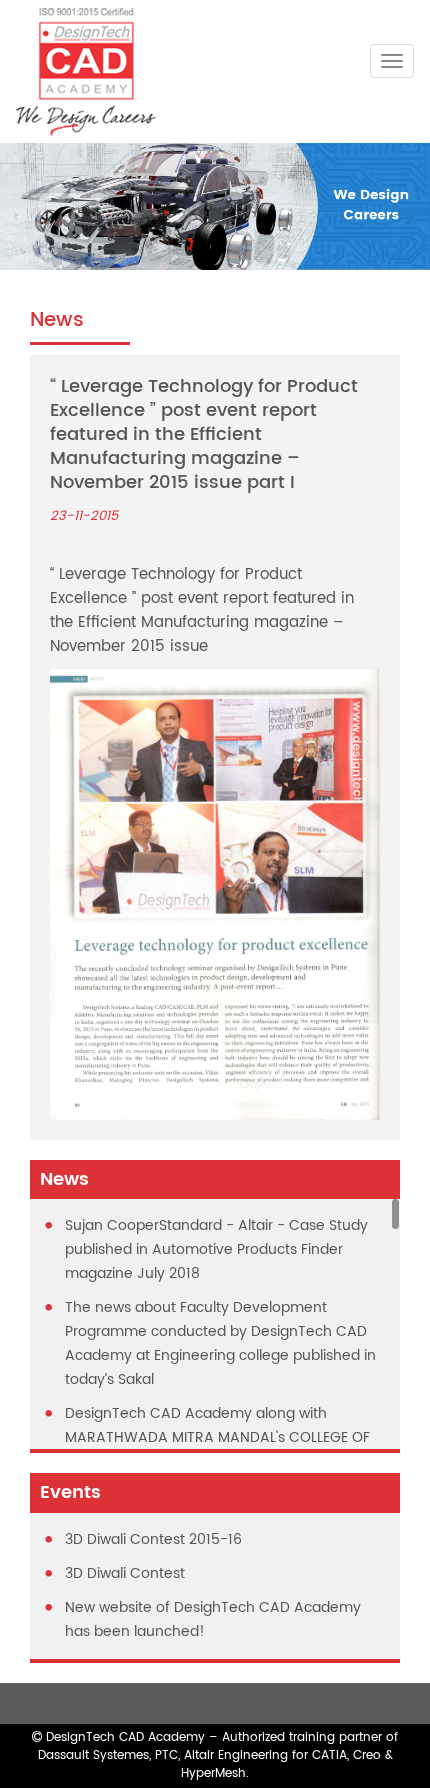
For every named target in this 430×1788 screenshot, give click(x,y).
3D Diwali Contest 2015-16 (153, 1539)
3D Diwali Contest (125, 1573)
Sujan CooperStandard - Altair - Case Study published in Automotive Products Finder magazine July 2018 (216, 1249)
